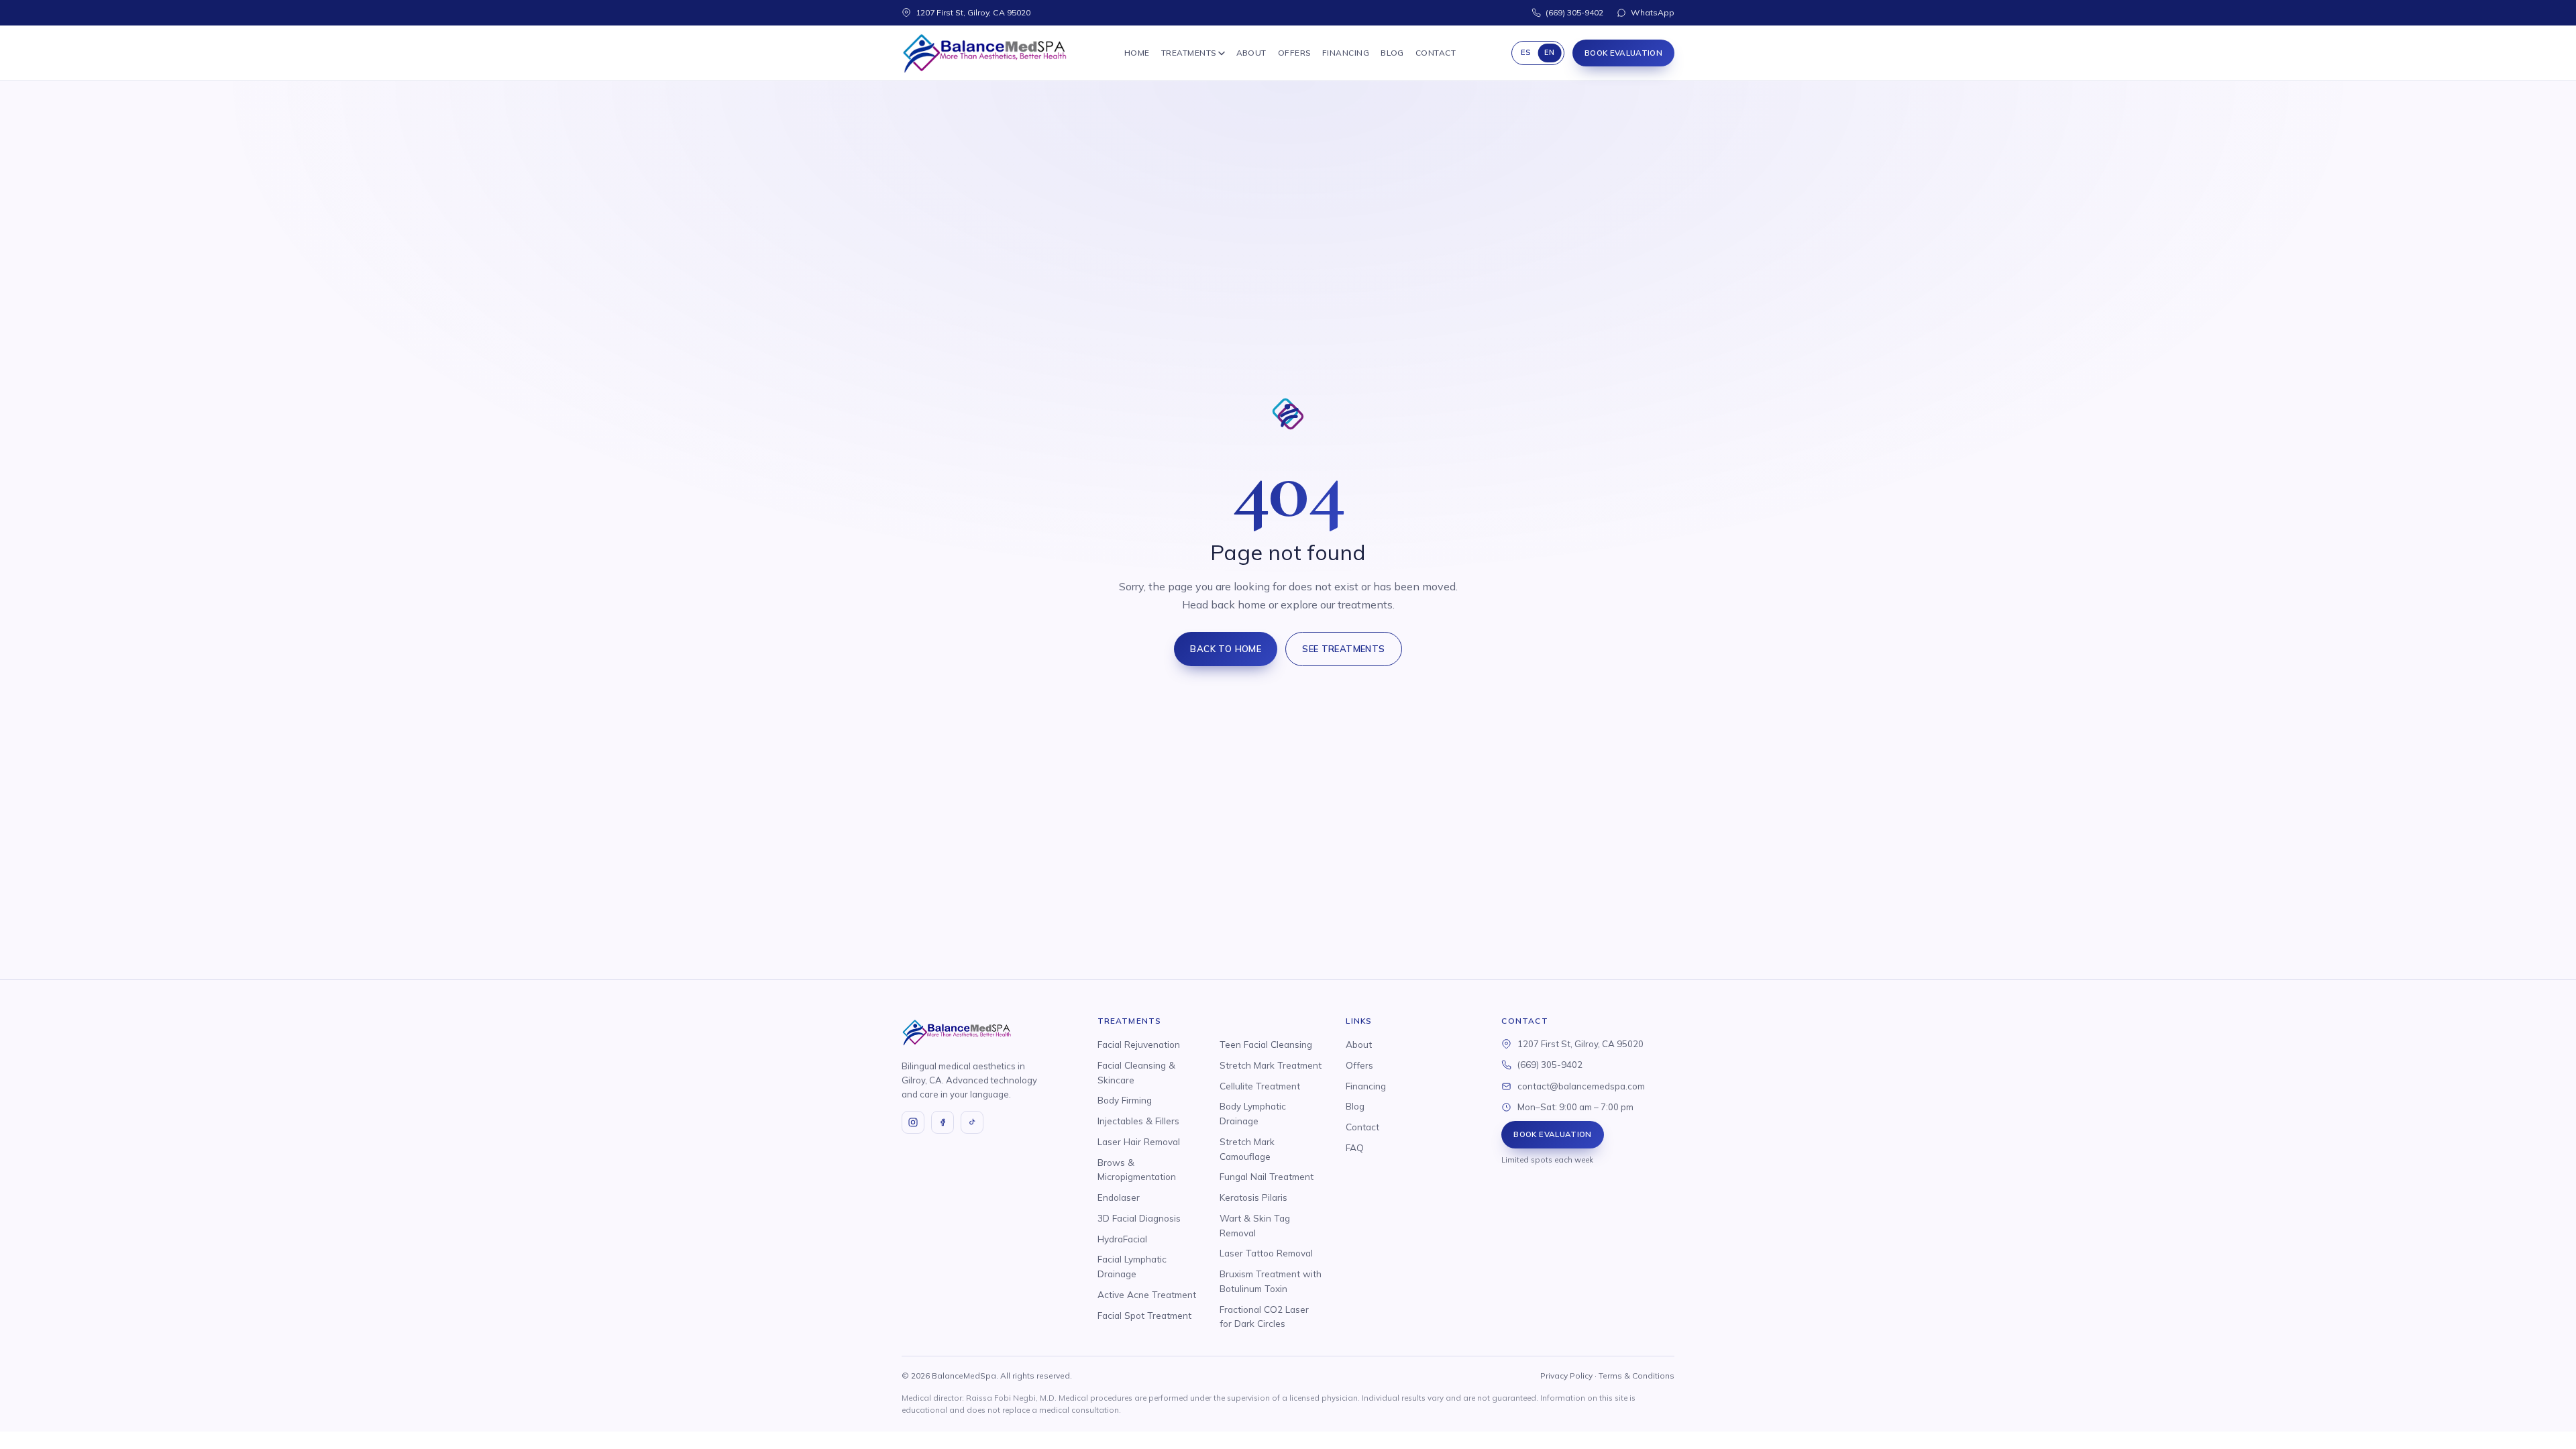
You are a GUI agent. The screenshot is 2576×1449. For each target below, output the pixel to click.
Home (1137, 53)
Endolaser (1119, 1197)
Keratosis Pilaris (1253, 1197)
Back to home (1226, 649)
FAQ (1355, 1147)
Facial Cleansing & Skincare (1136, 1072)
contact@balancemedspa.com (1581, 1086)
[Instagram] (913, 1122)
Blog (1392, 53)
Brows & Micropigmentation (1137, 1170)
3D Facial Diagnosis (1139, 1218)
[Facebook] (943, 1122)
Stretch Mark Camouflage (1247, 1149)
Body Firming (1125, 1100)
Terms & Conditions (1636, 1376)
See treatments (1344, 649)
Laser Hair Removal (1139, 1141)
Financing (1346, 53)
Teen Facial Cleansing (1266, 1044)
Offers (1294, 53)
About (1251, 53)
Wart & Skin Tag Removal (1255, 1225)
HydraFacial (1122, 1239)
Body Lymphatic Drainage (1253, 1113)
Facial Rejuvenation (1139, 1044)
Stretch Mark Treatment (1271, 1065)
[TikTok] (972, 1122)
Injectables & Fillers (1138, 1121)
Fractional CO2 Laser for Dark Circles (1264, 1317)
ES (1526, 52)
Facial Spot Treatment (1144, 1315)
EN (1550, 52)
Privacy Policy (1566, 1376)
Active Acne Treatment (1147, 1294)
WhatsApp (1653, 12)
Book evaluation (1623, 53)
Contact (1436, 53)
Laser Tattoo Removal (1266, 1253)
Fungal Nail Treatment (1267, 1176)
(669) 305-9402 (1574, 12)
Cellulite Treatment (1260, 1086)
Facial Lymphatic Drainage (1132, 1266)
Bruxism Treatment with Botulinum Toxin (1271, 1281)
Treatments (1189, 53)
